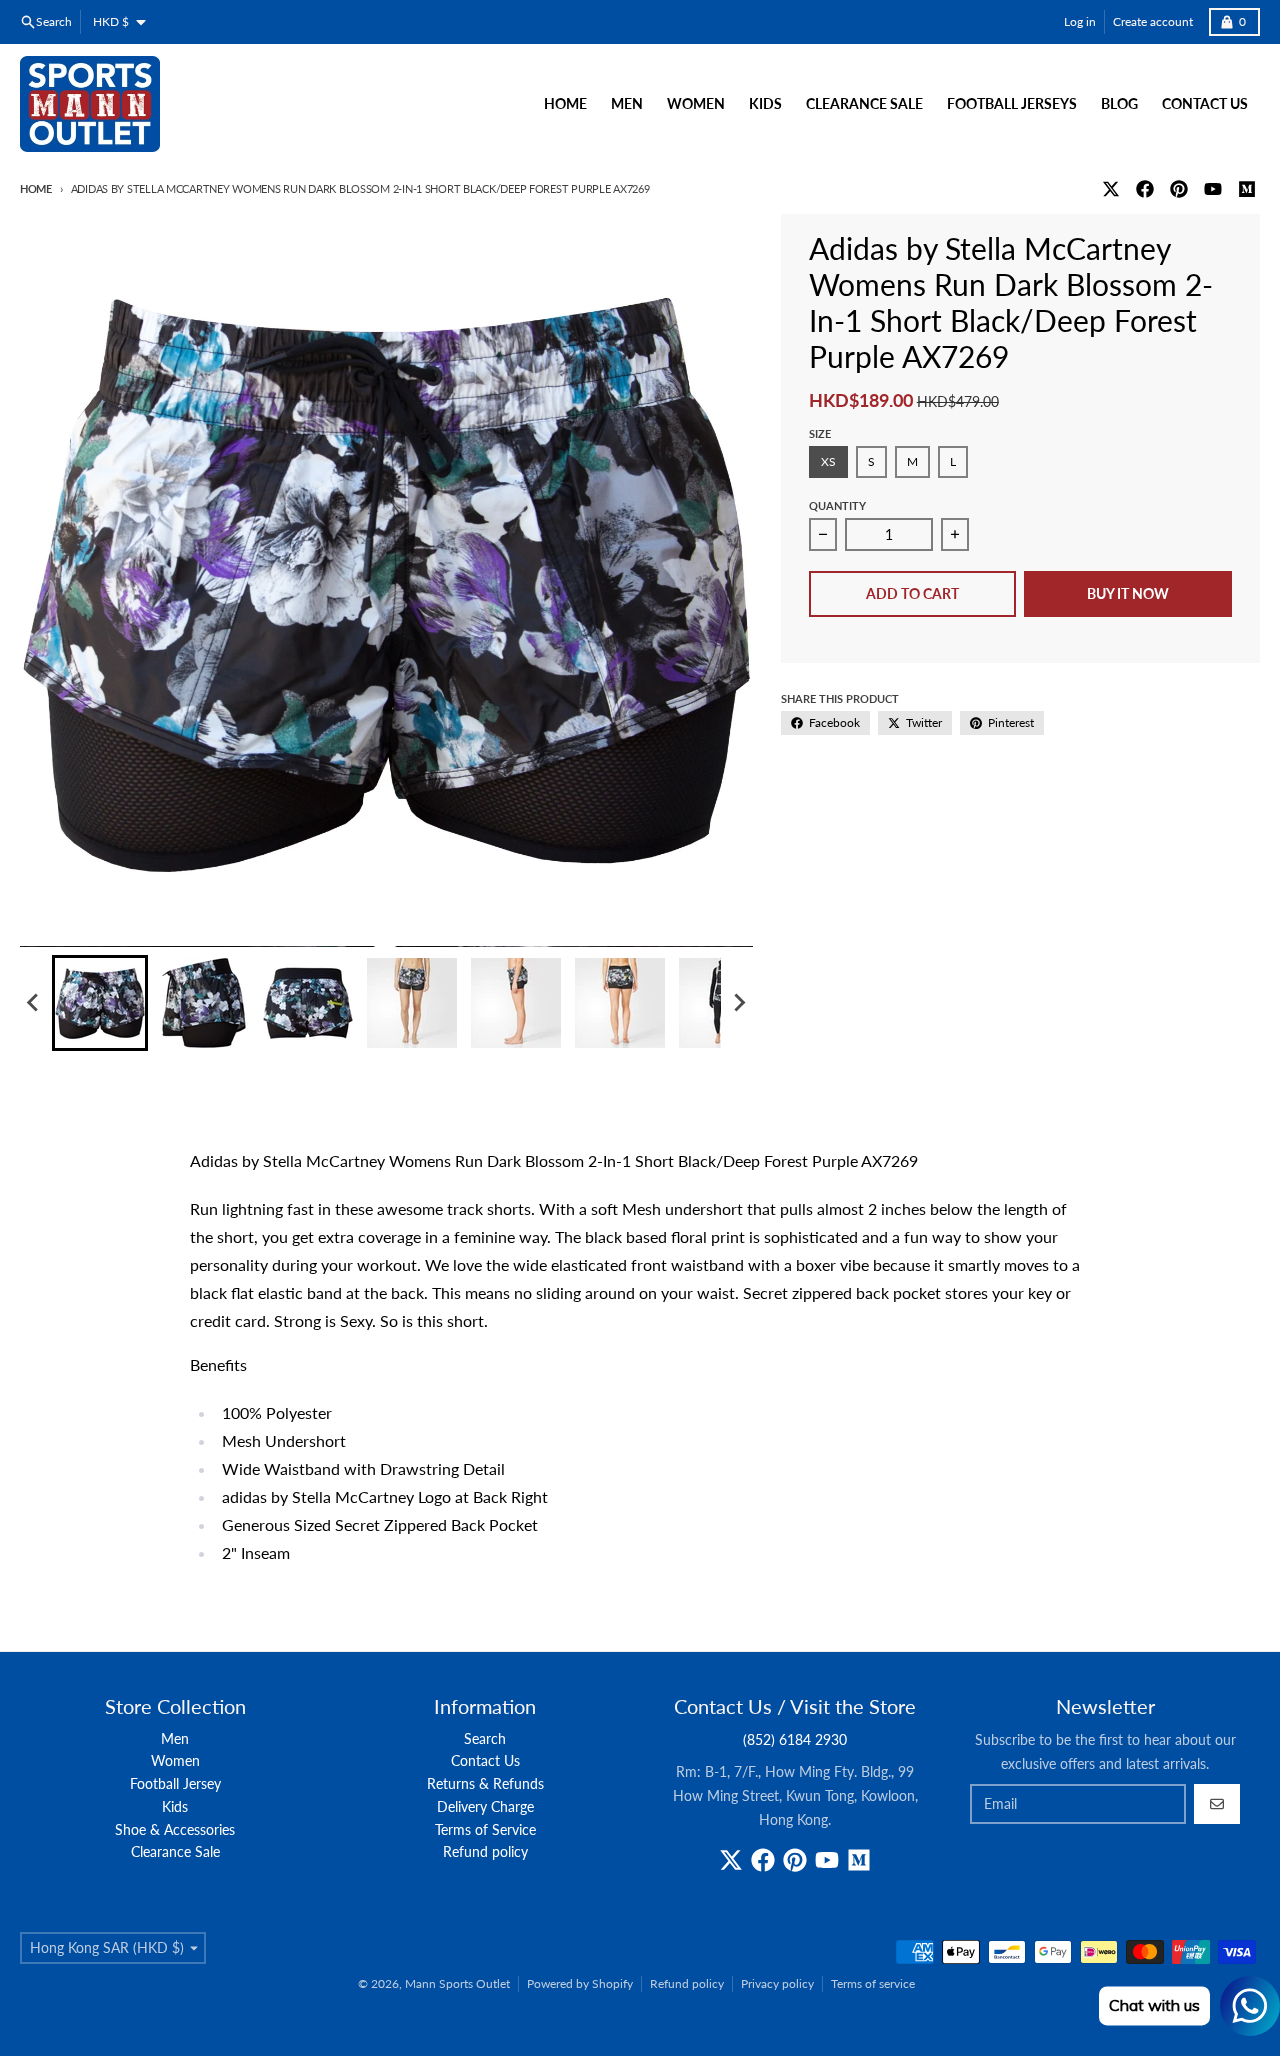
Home (36, 188)
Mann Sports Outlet (457, 1983)
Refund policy (687, 1983)
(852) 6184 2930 (795, 1739)
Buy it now (1128, 593)
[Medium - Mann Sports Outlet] (1247, 189)
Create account (1153, 21)
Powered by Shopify (580, 1983)
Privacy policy (777, 1983)
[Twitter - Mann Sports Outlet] (1111, 189)
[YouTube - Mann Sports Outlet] (1213, 189)
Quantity (837, 505)
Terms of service (873, 1983)
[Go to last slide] (34, 1003)
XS (828, 461)
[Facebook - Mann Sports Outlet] (1145, 189)
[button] (100, 1003)
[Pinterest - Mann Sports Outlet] (1179, 189)
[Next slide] (739, 1003)
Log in (1080, 21)
